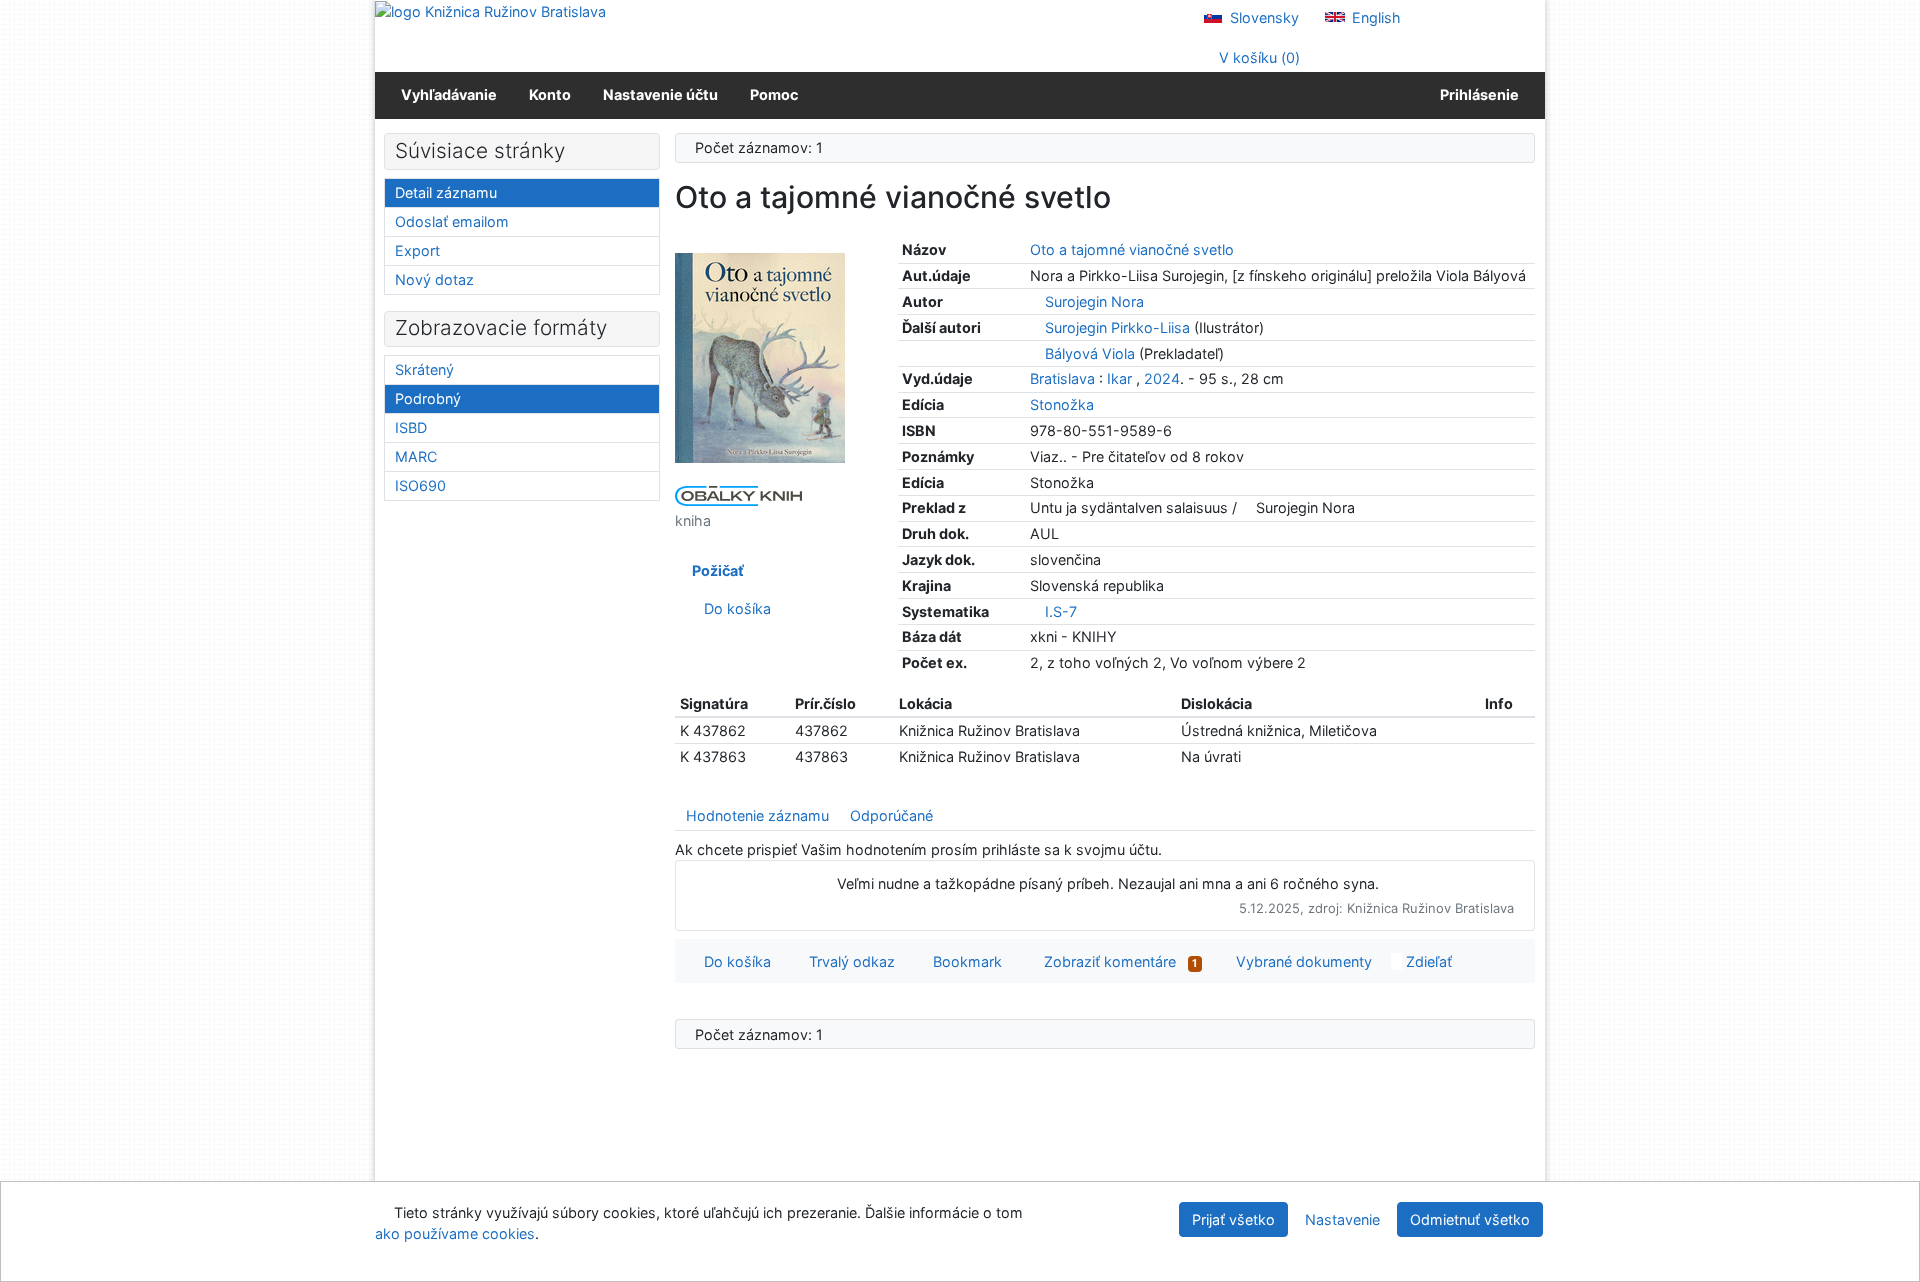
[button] (1395, 193)
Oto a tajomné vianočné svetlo (1132, 249)
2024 (1162, 378)
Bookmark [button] (963, 961)
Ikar (1119, 378)
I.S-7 (1061, 611)
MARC (416, 456)
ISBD (411, 427)
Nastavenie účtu (660, 94)
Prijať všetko (1233, 1219)
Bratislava (1062, 378)
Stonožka (1062, 404)
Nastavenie (1342, 1219)
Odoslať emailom (452, 221)
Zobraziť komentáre (1114, 961)
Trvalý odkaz (848, 961)
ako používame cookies (455, 1233)
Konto (550, 94)
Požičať (715, 570)
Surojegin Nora (1094, 301)
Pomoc (774, 94)
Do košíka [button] (733, 961)
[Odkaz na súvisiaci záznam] (1035, 301)
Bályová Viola (1090, 353)
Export (417, 250)
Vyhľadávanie (449, 94)
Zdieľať (1427, 961)
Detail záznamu (446, 192)
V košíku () (1257, 57)
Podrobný (428, 398)
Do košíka (733, 608)
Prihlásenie (1476, 94)
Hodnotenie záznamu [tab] (757, 815)
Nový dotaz (434, 279)
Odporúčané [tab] (891, 815)
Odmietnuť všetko (1470, 1219)
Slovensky (1262, 17)
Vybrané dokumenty (1302, 961)
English (1374, 17)
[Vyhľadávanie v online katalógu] (490, 10)
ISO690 (420, 485)
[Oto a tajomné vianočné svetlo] (760, 356)
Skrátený (424, 369)
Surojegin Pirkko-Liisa (1117, 327)
